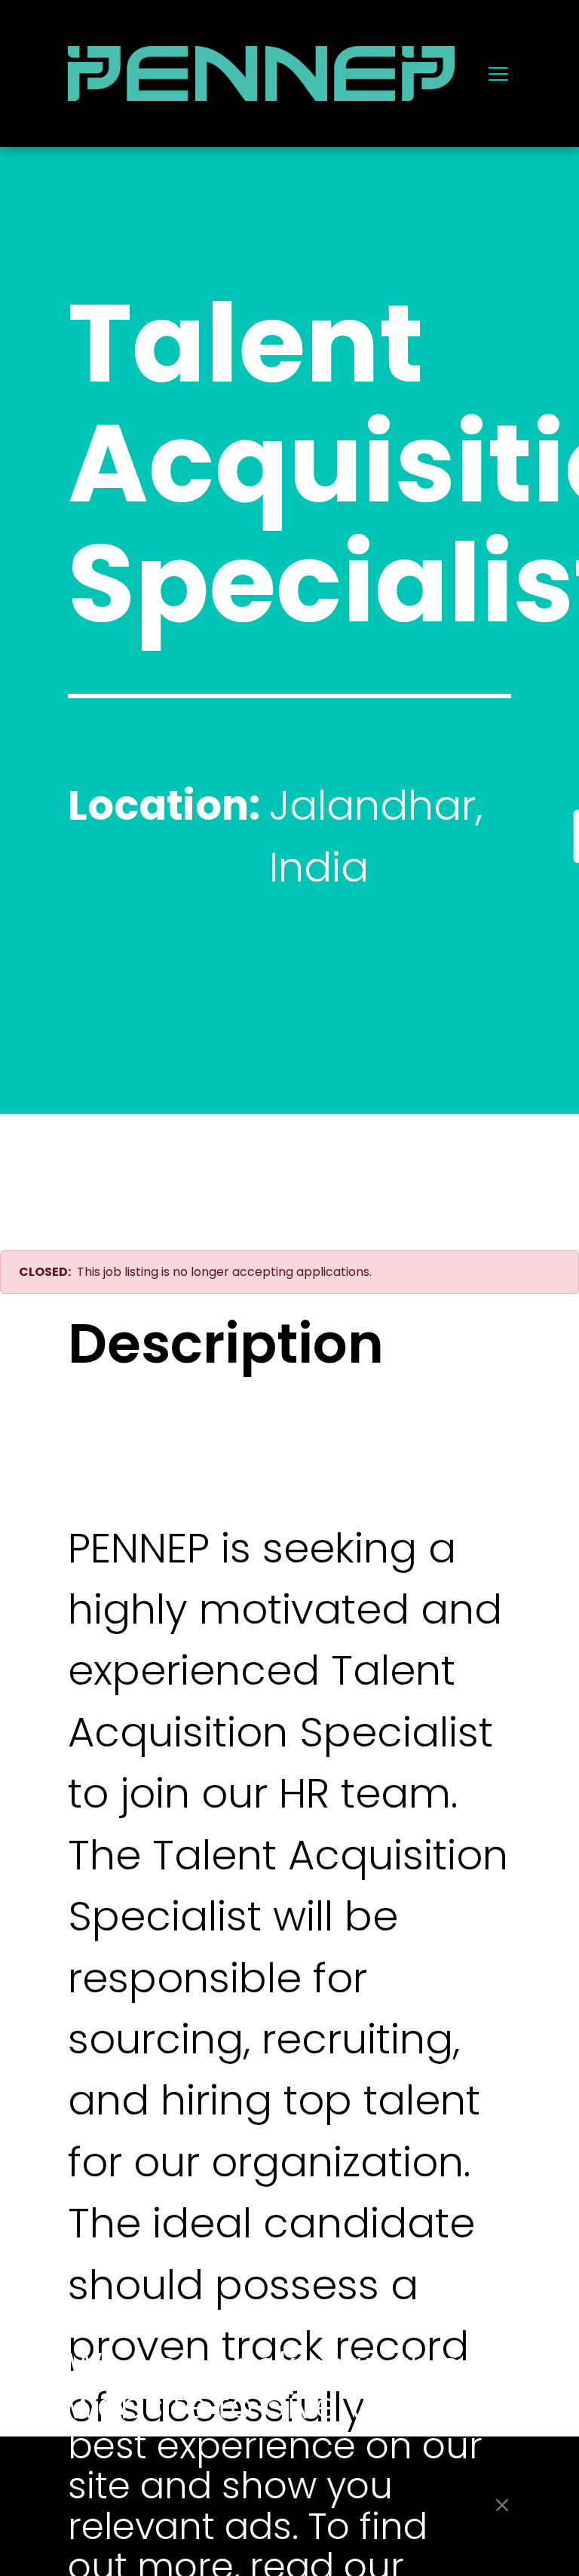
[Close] (502, 2505)
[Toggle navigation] (498, 73)
